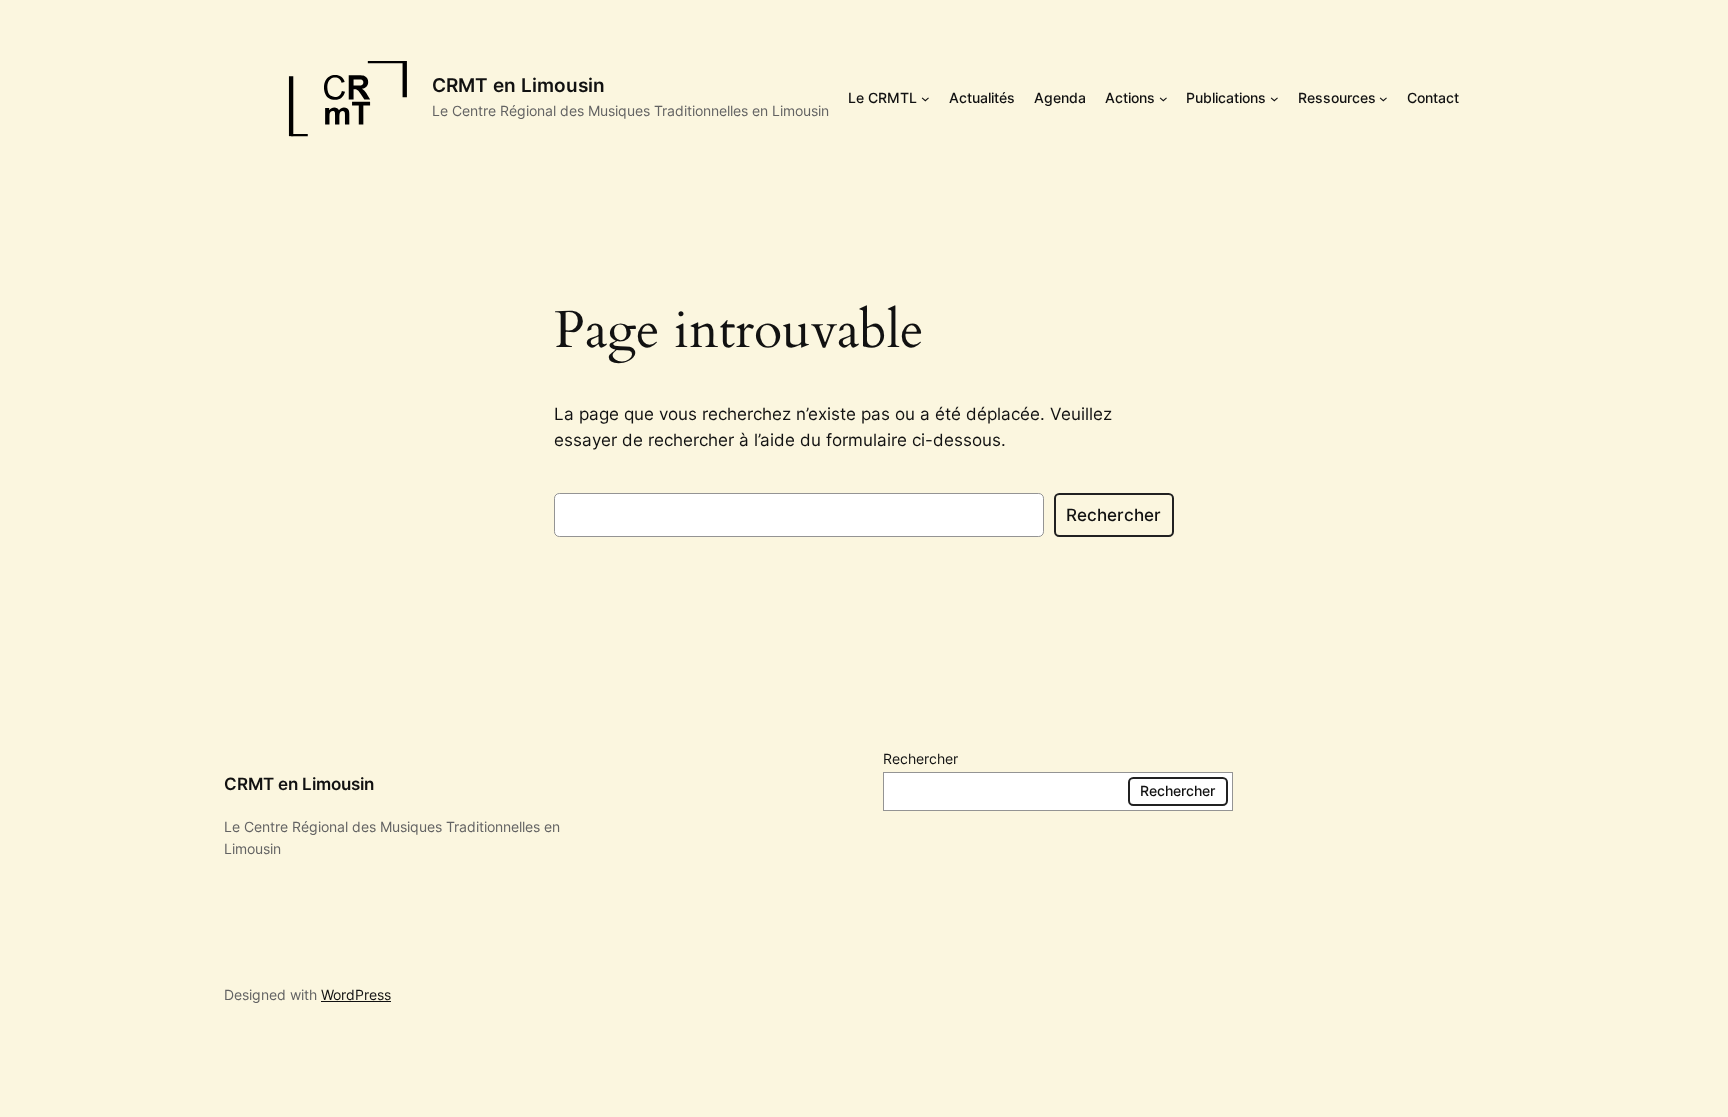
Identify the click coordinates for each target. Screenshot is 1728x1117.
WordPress (356, 994)
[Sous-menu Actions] (1163, 98)
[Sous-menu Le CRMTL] (925, 98)
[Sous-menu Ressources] (1383, 98)
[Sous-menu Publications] (1274, 98)
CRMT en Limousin (518, 85)
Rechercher (1113, 515)
